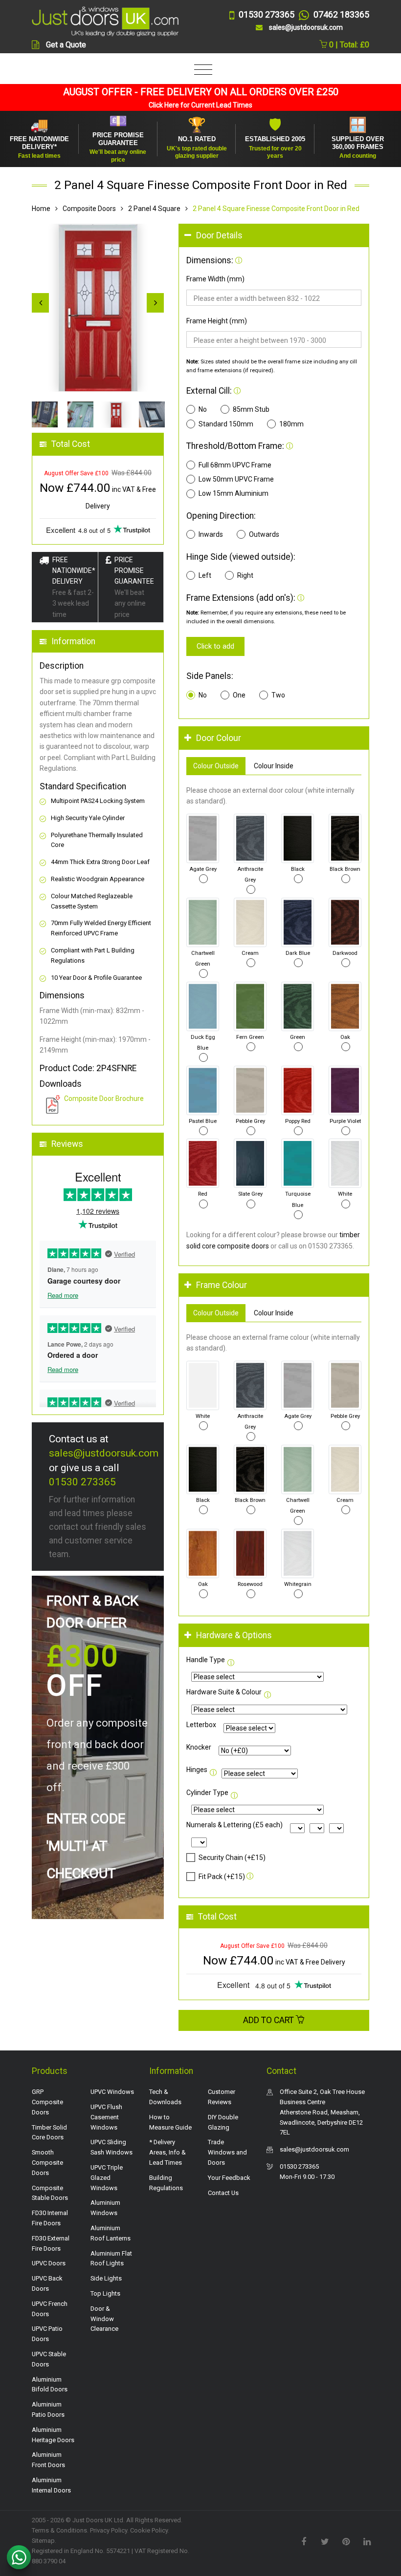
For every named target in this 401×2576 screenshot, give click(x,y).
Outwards (264, 534)
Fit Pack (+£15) (222, 1877)
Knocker (199, 1747)
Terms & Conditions (59, 2530)
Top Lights (105, 2293)
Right (245, 575)
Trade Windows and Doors (227, 2152)
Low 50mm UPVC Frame (236, 479)
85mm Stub (251, 409)
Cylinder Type (207, 1793)
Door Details (219, 235)
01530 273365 (82, 1482)
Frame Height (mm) (217, 321)
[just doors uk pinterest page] (346, 2541)
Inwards (211, 534)
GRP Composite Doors (47, 2102)
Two (278, 695)
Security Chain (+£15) (232, 1858)
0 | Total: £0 (348, 45)
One (239, 695)
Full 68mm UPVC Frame (235, 465)
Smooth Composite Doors (47, 2163)
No (203, 409)
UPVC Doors (49, 2263)
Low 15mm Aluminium (234, 493)
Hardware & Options (234, 1635)
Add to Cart (269, 2020)
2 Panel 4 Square (154, 209)
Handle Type (206, 1660)
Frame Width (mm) (215, 279)
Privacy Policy (109, 2530)
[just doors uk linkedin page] (367, 2541)
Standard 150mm (226, 424)
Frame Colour (222, 1285)
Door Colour (219, 738)
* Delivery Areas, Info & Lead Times (167, 2152)
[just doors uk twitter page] (325, 2541)
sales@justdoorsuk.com (104, 1453)
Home (41, 209)
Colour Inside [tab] (274, 766)
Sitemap (43, 2541)
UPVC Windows (112, 2092)
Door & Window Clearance (104, 2319)
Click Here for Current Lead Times (200, 105)
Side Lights (106, 2278)
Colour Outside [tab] (216, 766)
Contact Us (223, 2193)
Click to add (215, 646)
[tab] (274, 236)
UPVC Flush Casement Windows (106, 2117)
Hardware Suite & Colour (224, 1692)
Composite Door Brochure (104, 1098)
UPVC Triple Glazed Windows (107, 2178)
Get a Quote (66, 45)
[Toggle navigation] (201, 70)
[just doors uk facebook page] (304, 2541)
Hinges (197, 1770)
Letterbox (201, 1725)
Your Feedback (229, 2178)
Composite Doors (89, 209)
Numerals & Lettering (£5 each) (234, 1825)
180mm (291, 424)
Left (205, 575)
